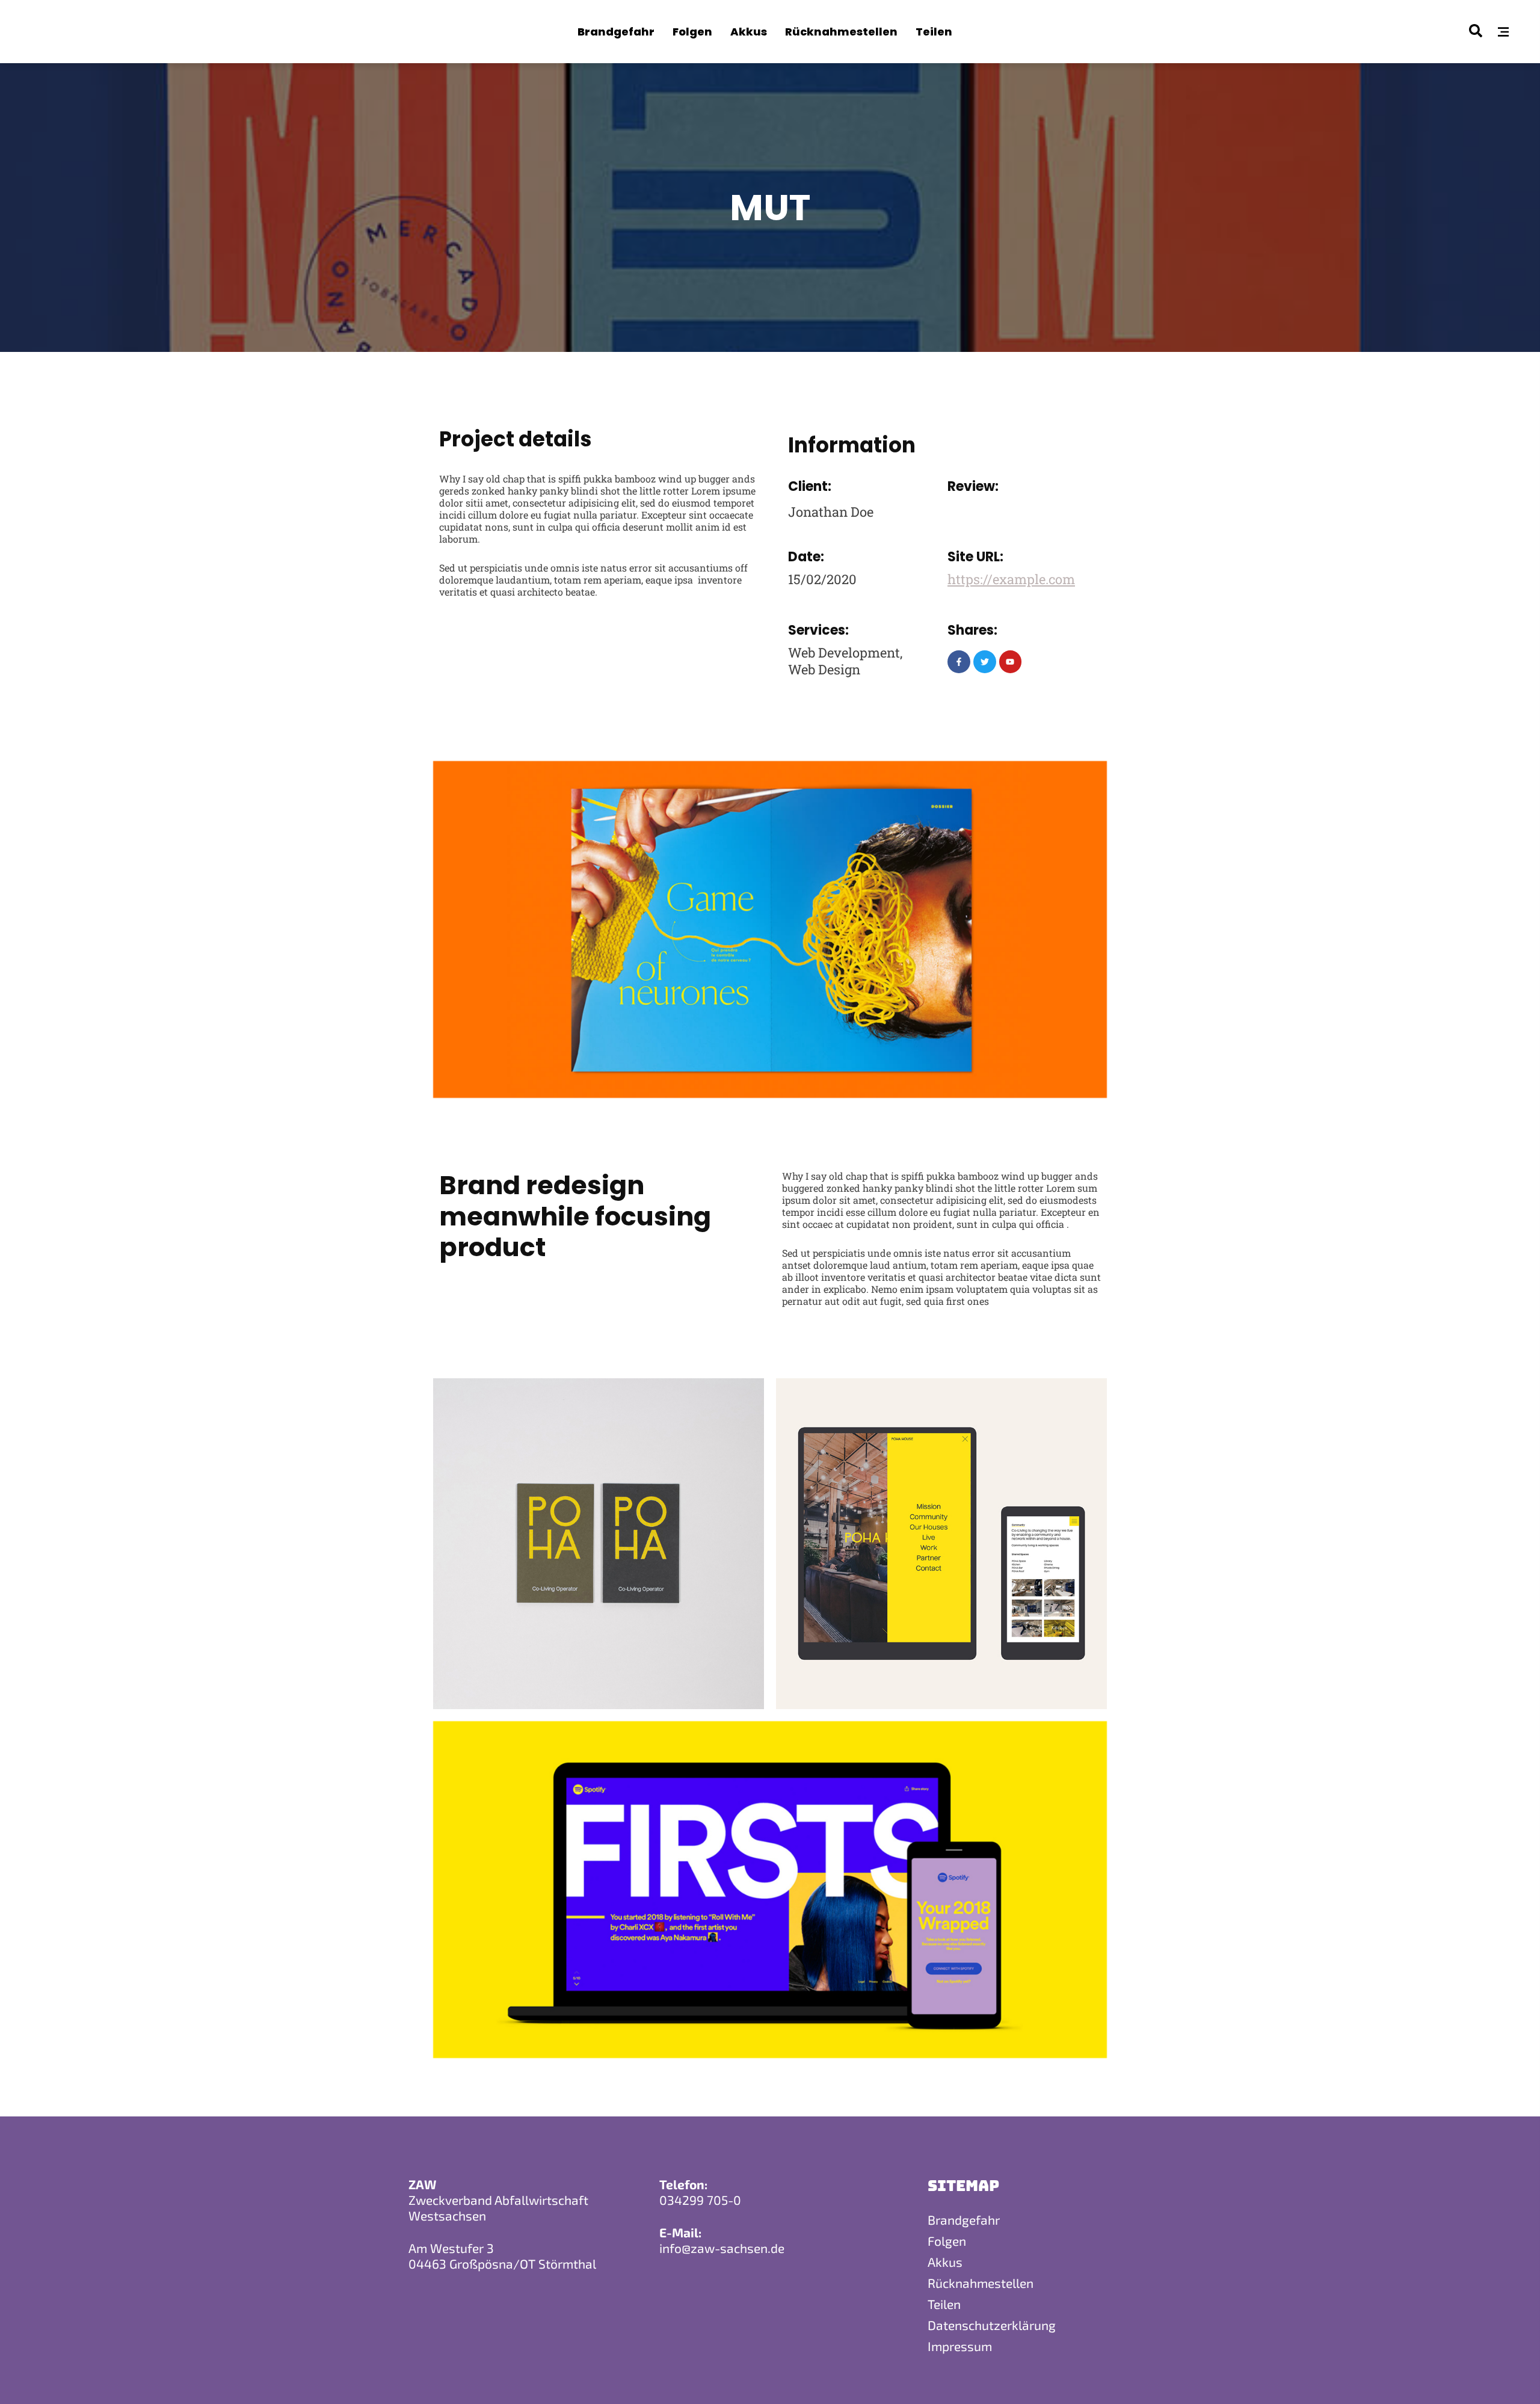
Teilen (944, 2304)
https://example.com (1011, 579)
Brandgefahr (964, 2220)
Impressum (960, 2346)
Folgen (947, 2241)
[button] (1503, 32)
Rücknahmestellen (981, 2283)
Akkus (945, 2262)
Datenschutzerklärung (992, 2325)
